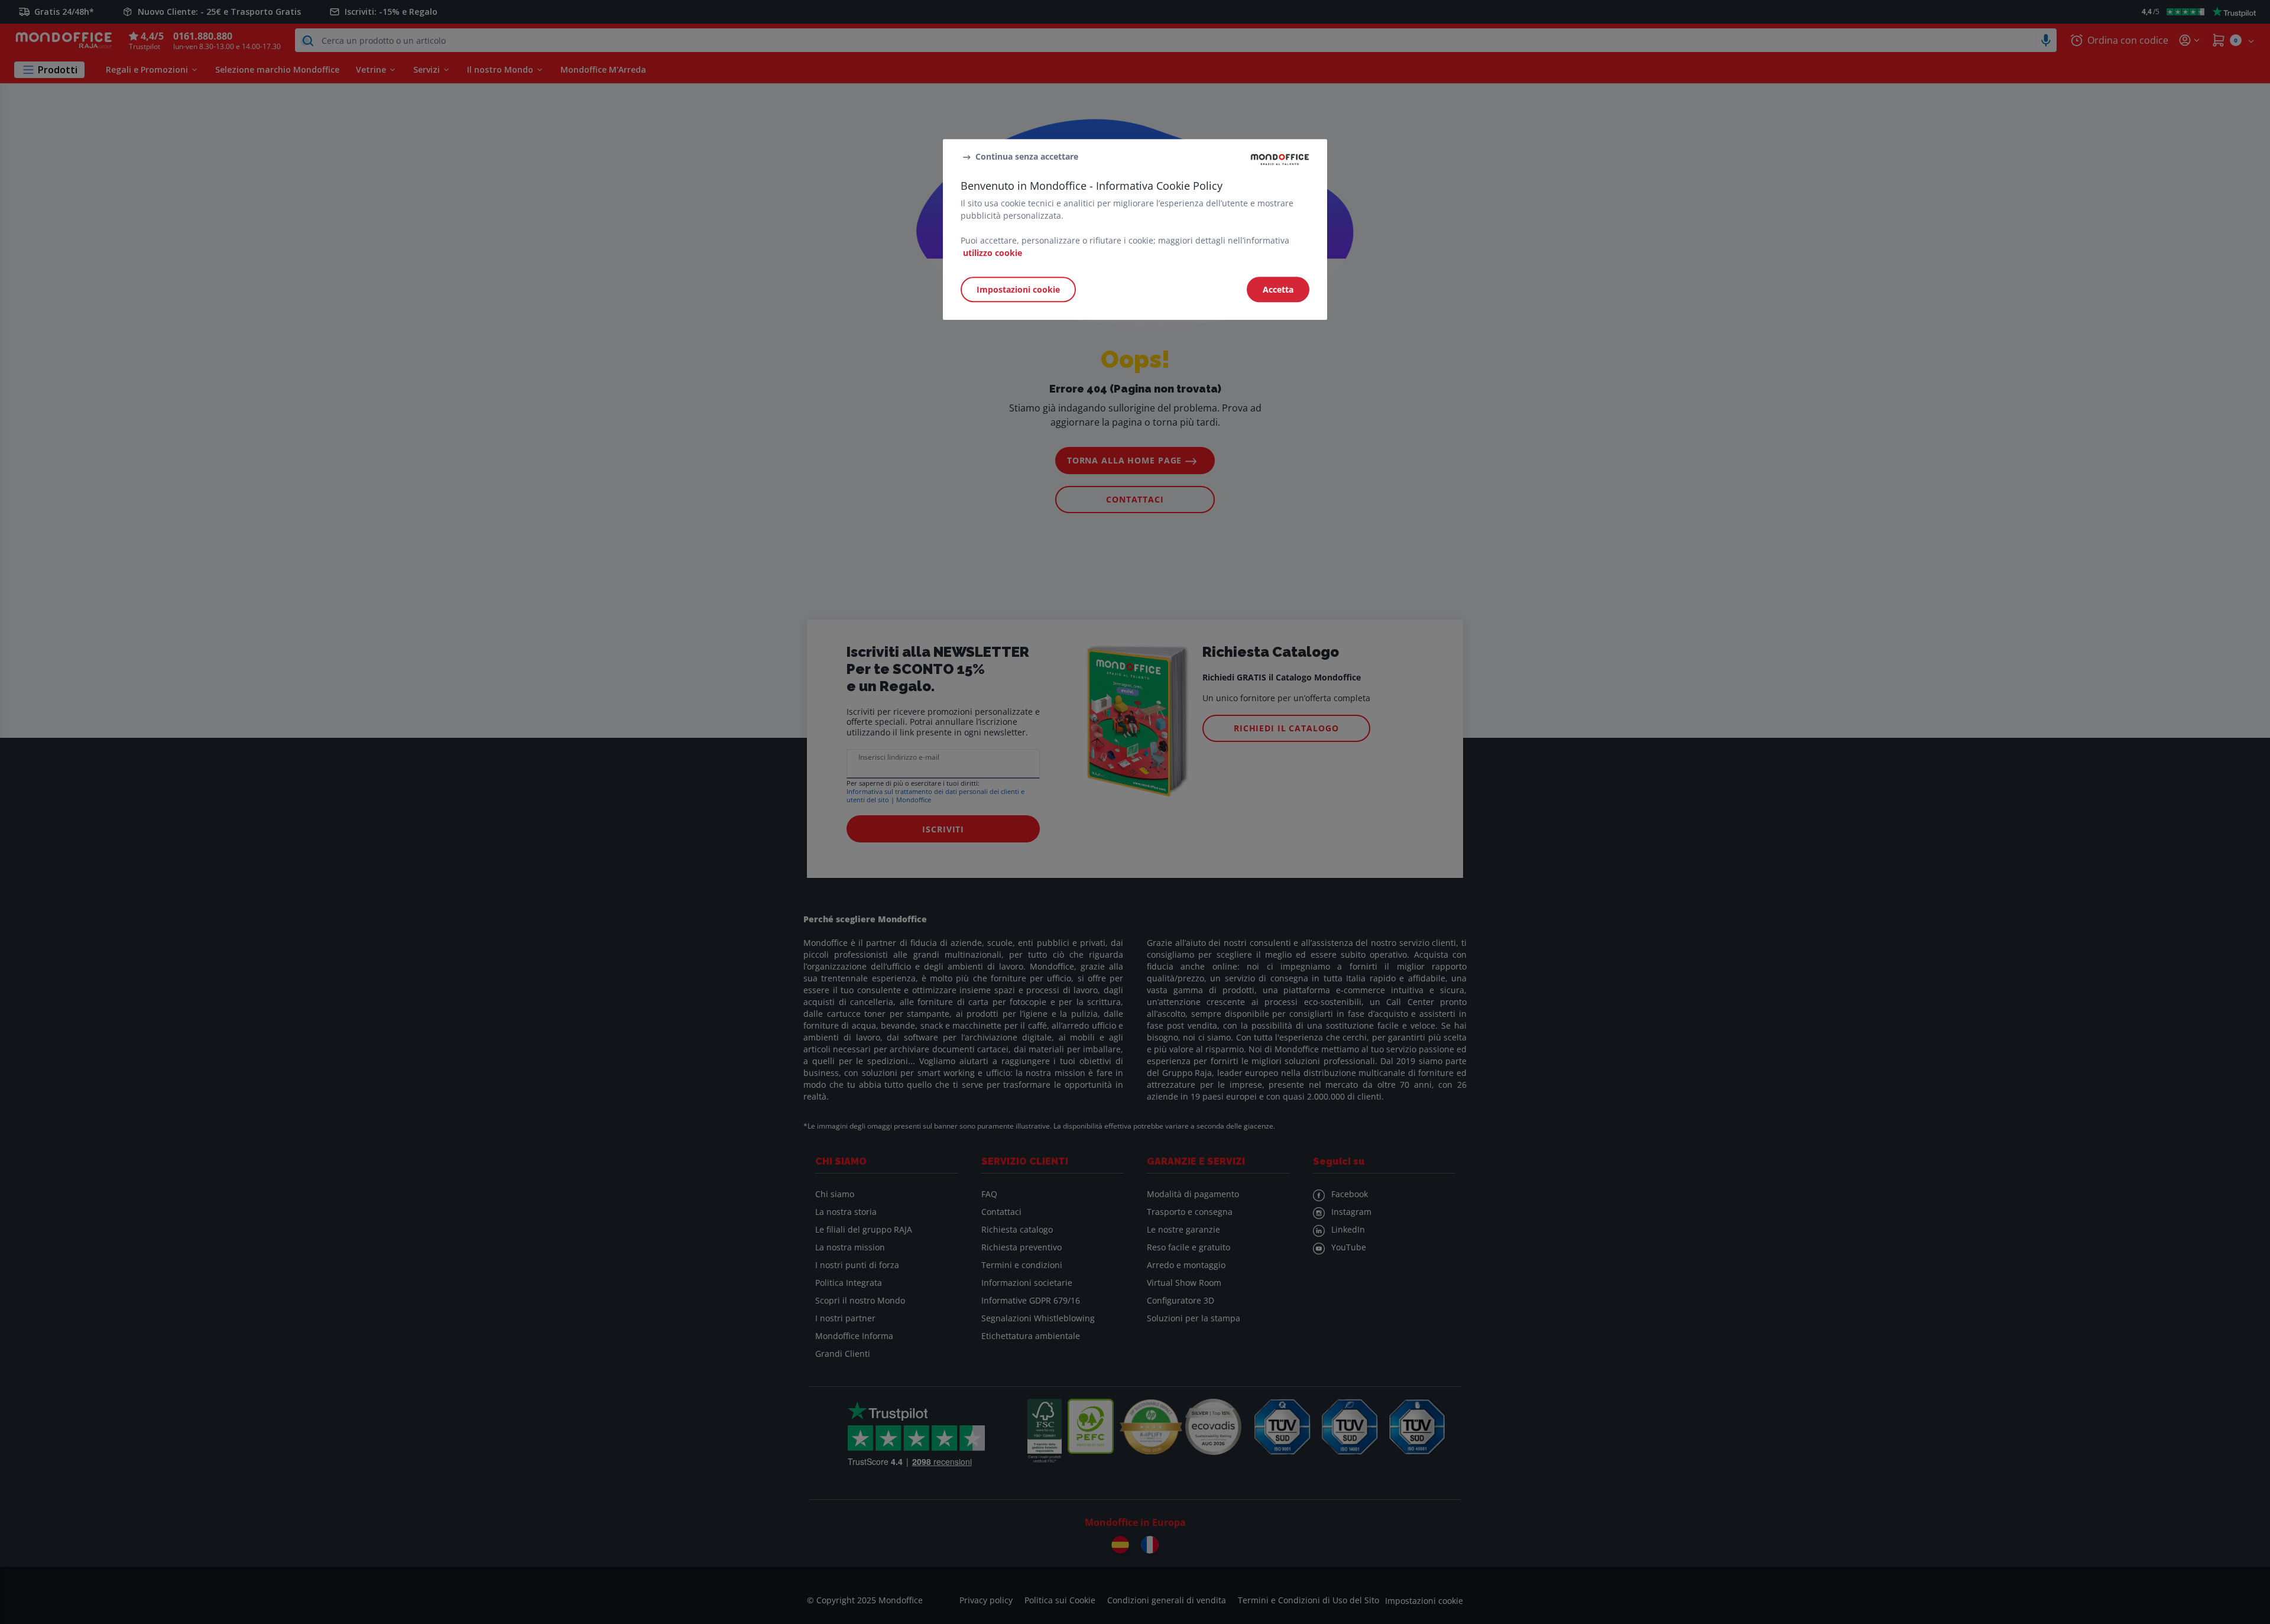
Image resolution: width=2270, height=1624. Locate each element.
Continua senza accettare (1027, 156)
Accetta (1278, 289)
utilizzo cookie (993, 253)
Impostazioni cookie (1018, 289)
